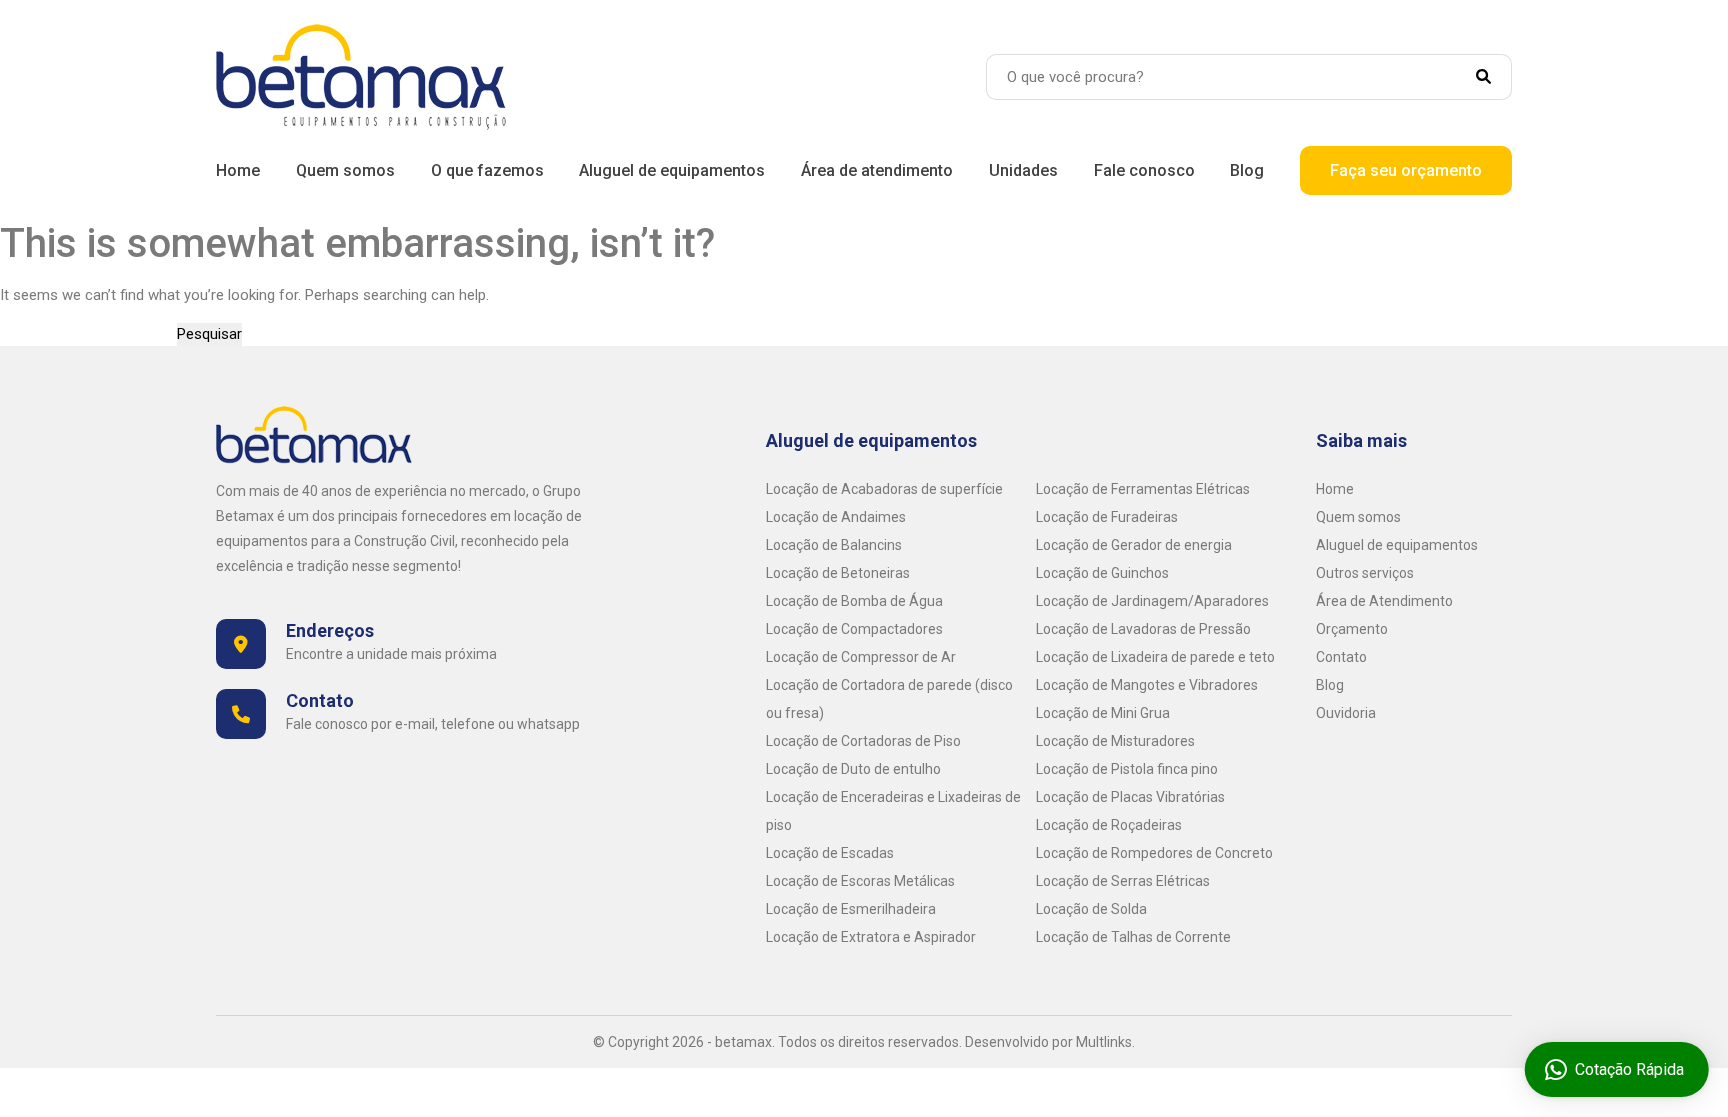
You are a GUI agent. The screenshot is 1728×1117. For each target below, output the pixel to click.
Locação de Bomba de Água (854, 601)
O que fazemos (487, 170)
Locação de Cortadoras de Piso (863, 741)
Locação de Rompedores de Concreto (1154, 853)
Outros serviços (1365, 573)
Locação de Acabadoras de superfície (884, 489)
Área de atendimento (877, 170)
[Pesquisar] (1494, 77)
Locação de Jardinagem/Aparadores (1152, 601)
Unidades (1023, 170)
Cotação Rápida (1628, 1069)
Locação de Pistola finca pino (1127, 769)
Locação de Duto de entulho (853, 769)
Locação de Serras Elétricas (1123, 881)
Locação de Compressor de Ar (861, 657)
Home (238, 170)
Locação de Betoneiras (838, 573)
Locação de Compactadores (854, 629)
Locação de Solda (1091, 909)
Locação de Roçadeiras (1109, 825)
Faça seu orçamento (1406, 170)
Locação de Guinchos (1102, 573)
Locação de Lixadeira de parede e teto (1155, 657)
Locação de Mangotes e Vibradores (1147, 685)
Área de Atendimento (1384, 601)
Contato (1341, 657)
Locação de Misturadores (1115, 741)
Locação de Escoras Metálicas (860, 881)
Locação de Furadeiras (1107, 517)
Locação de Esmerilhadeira (851, 909)
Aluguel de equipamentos (672, 170)
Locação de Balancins (834, 545)
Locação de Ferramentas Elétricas (1143, 489)
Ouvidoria (1346, 713)
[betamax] (361, 76)
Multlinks (1104, 1042)
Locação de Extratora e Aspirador (871, 937)
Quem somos (345, 170)
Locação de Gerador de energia (1134, 545)
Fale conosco (1144, 170)
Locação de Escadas (830, 853)
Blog (1247, 170)
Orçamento (1352, 629)
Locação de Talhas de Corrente (1133, 937)
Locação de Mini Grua (1103, 713)
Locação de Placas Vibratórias (1130, 797)
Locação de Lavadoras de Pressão (1143, 629)
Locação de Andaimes (836, 517)
